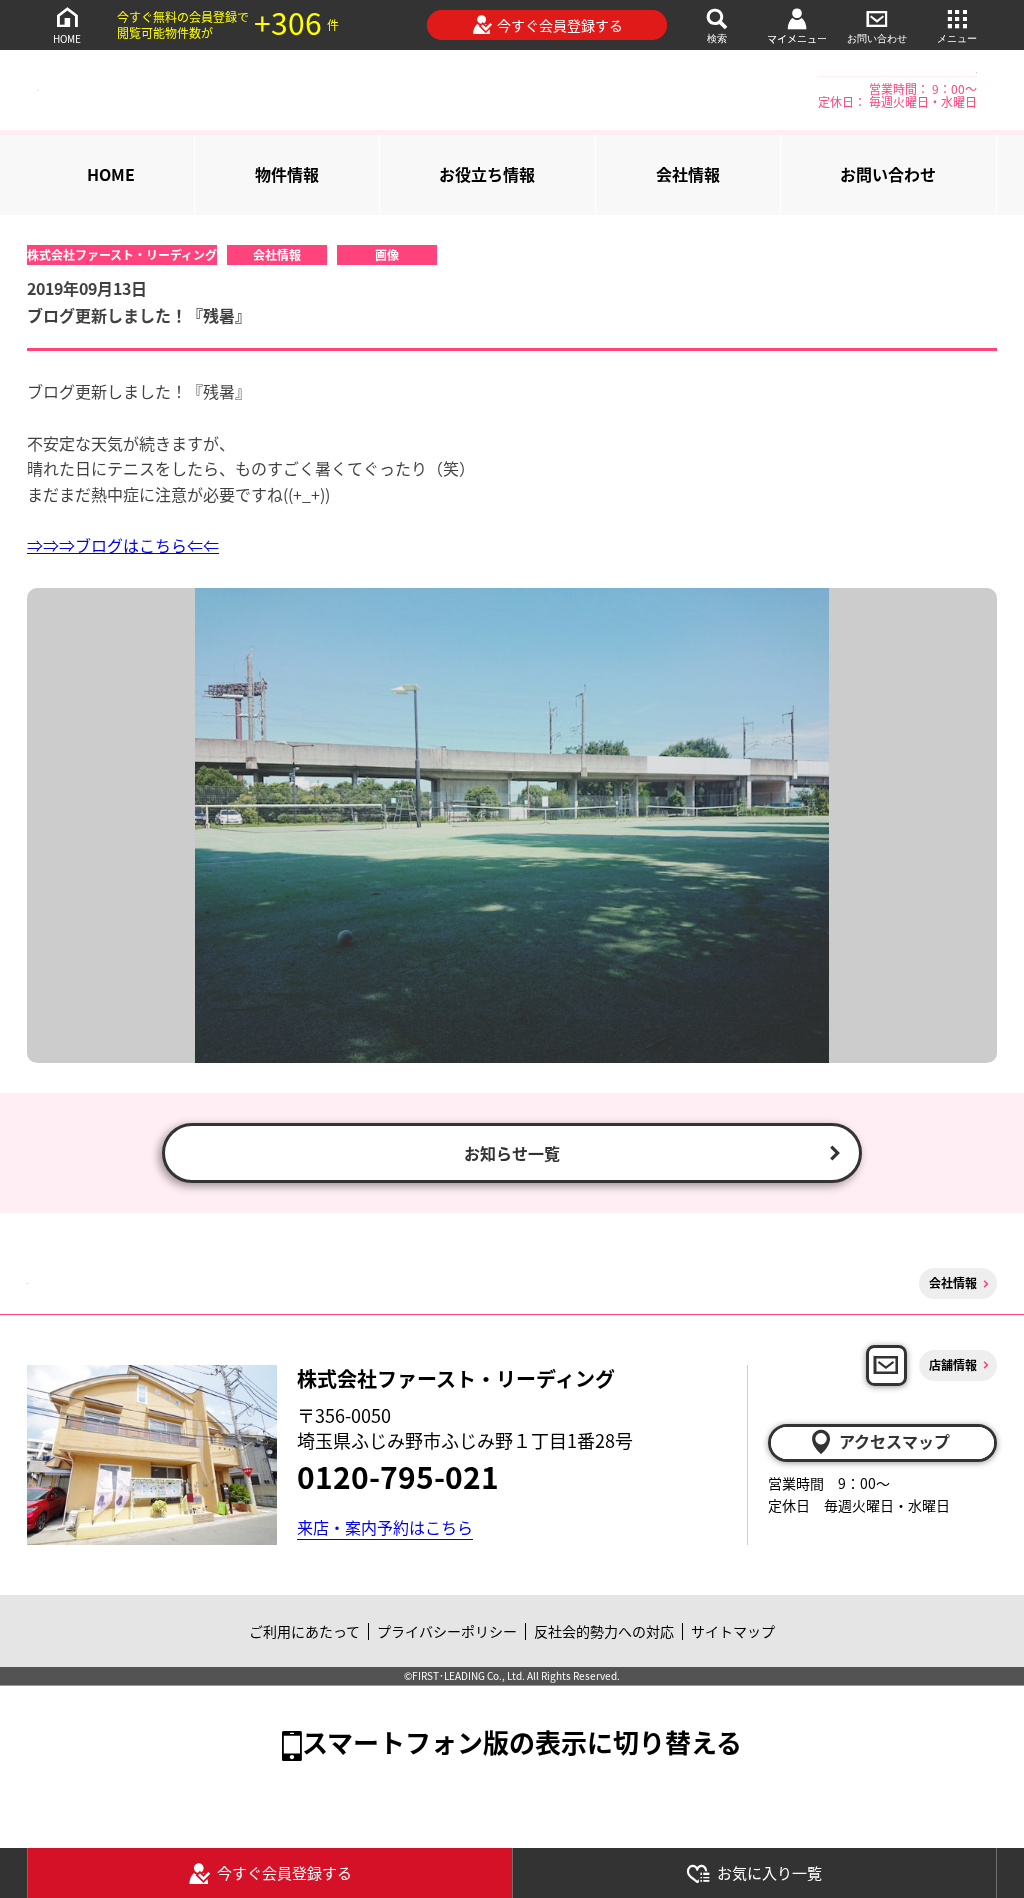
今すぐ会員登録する (560, 25)
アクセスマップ (894, 1441)
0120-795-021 (398, 1476)
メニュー (957, 38)
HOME (67, 38)
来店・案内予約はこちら (385, 1527)
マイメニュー (797, 38)
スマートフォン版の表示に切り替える (522, 1741)
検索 (717, 38)
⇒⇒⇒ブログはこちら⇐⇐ (123, 545)
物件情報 (287, 174)
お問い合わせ (877, 38)
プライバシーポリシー (447, 1631)
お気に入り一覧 (769, 1872)
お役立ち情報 (487, 174)
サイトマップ (733, 1631)
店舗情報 (953, 1364)
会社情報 (688, 174)
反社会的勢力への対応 (604, 1631)
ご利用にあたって (304, 1631)
